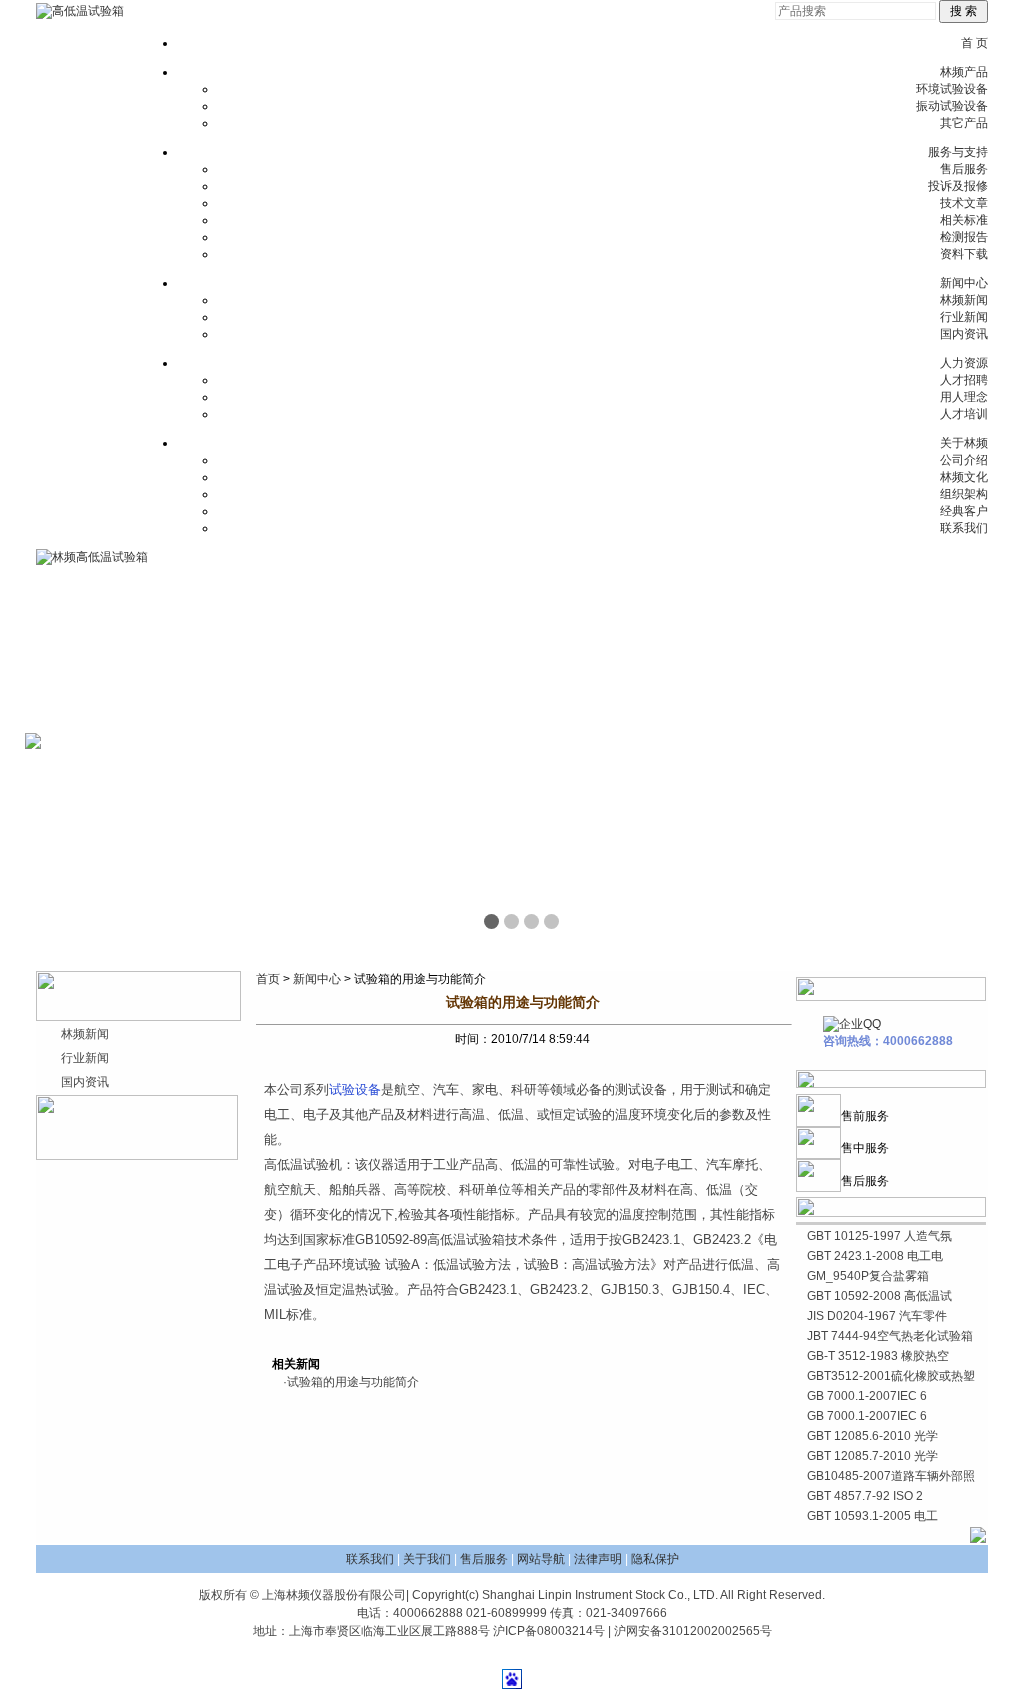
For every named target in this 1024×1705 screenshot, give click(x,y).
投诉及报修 (958, 186)
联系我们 (964, 528)
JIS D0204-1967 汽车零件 (877, 1316)
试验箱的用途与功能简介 (353, 1382)
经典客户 (964, 511)
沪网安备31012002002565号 (693, 1631)
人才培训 (964, 414)
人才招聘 (964, 380)
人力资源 (964, 363)
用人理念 (964, 397)
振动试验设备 (952, 106)
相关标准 (964, 220)
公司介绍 (964, 460)
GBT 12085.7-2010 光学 (872, 1456)
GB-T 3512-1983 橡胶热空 (878, 1356)
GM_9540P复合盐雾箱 (868, 1276)
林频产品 (964, 72)
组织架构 (964, 494)
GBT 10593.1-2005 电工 (872, 1516)
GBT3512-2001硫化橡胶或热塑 (891, 1376)
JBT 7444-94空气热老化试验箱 (890, 1336)
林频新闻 (964, 300)
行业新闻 (964, 317)
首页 (268, 979)
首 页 (974, 43)
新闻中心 (964, 283)
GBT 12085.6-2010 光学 (872, 1436)
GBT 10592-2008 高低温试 (879, 1296)
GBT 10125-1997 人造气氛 (879, 1236)
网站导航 (541, 1559)
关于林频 (964, 443)
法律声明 (598, 1559)
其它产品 (964, 123)
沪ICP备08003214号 (549, 1631)
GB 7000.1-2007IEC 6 (867, 1396)
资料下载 (964, 254)
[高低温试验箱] (80, 11)
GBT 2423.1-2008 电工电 (875, 1256)
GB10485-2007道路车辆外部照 (891, 1476)
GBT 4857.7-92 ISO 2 (865, 1496)
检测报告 (964, 237)
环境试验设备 (952, 89)
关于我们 (427, 1559)
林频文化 (964, 477)
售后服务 (964, 169)
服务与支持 (958, 152)
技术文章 (964, 203)
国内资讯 (964, 334)
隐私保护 (655, 1559)
